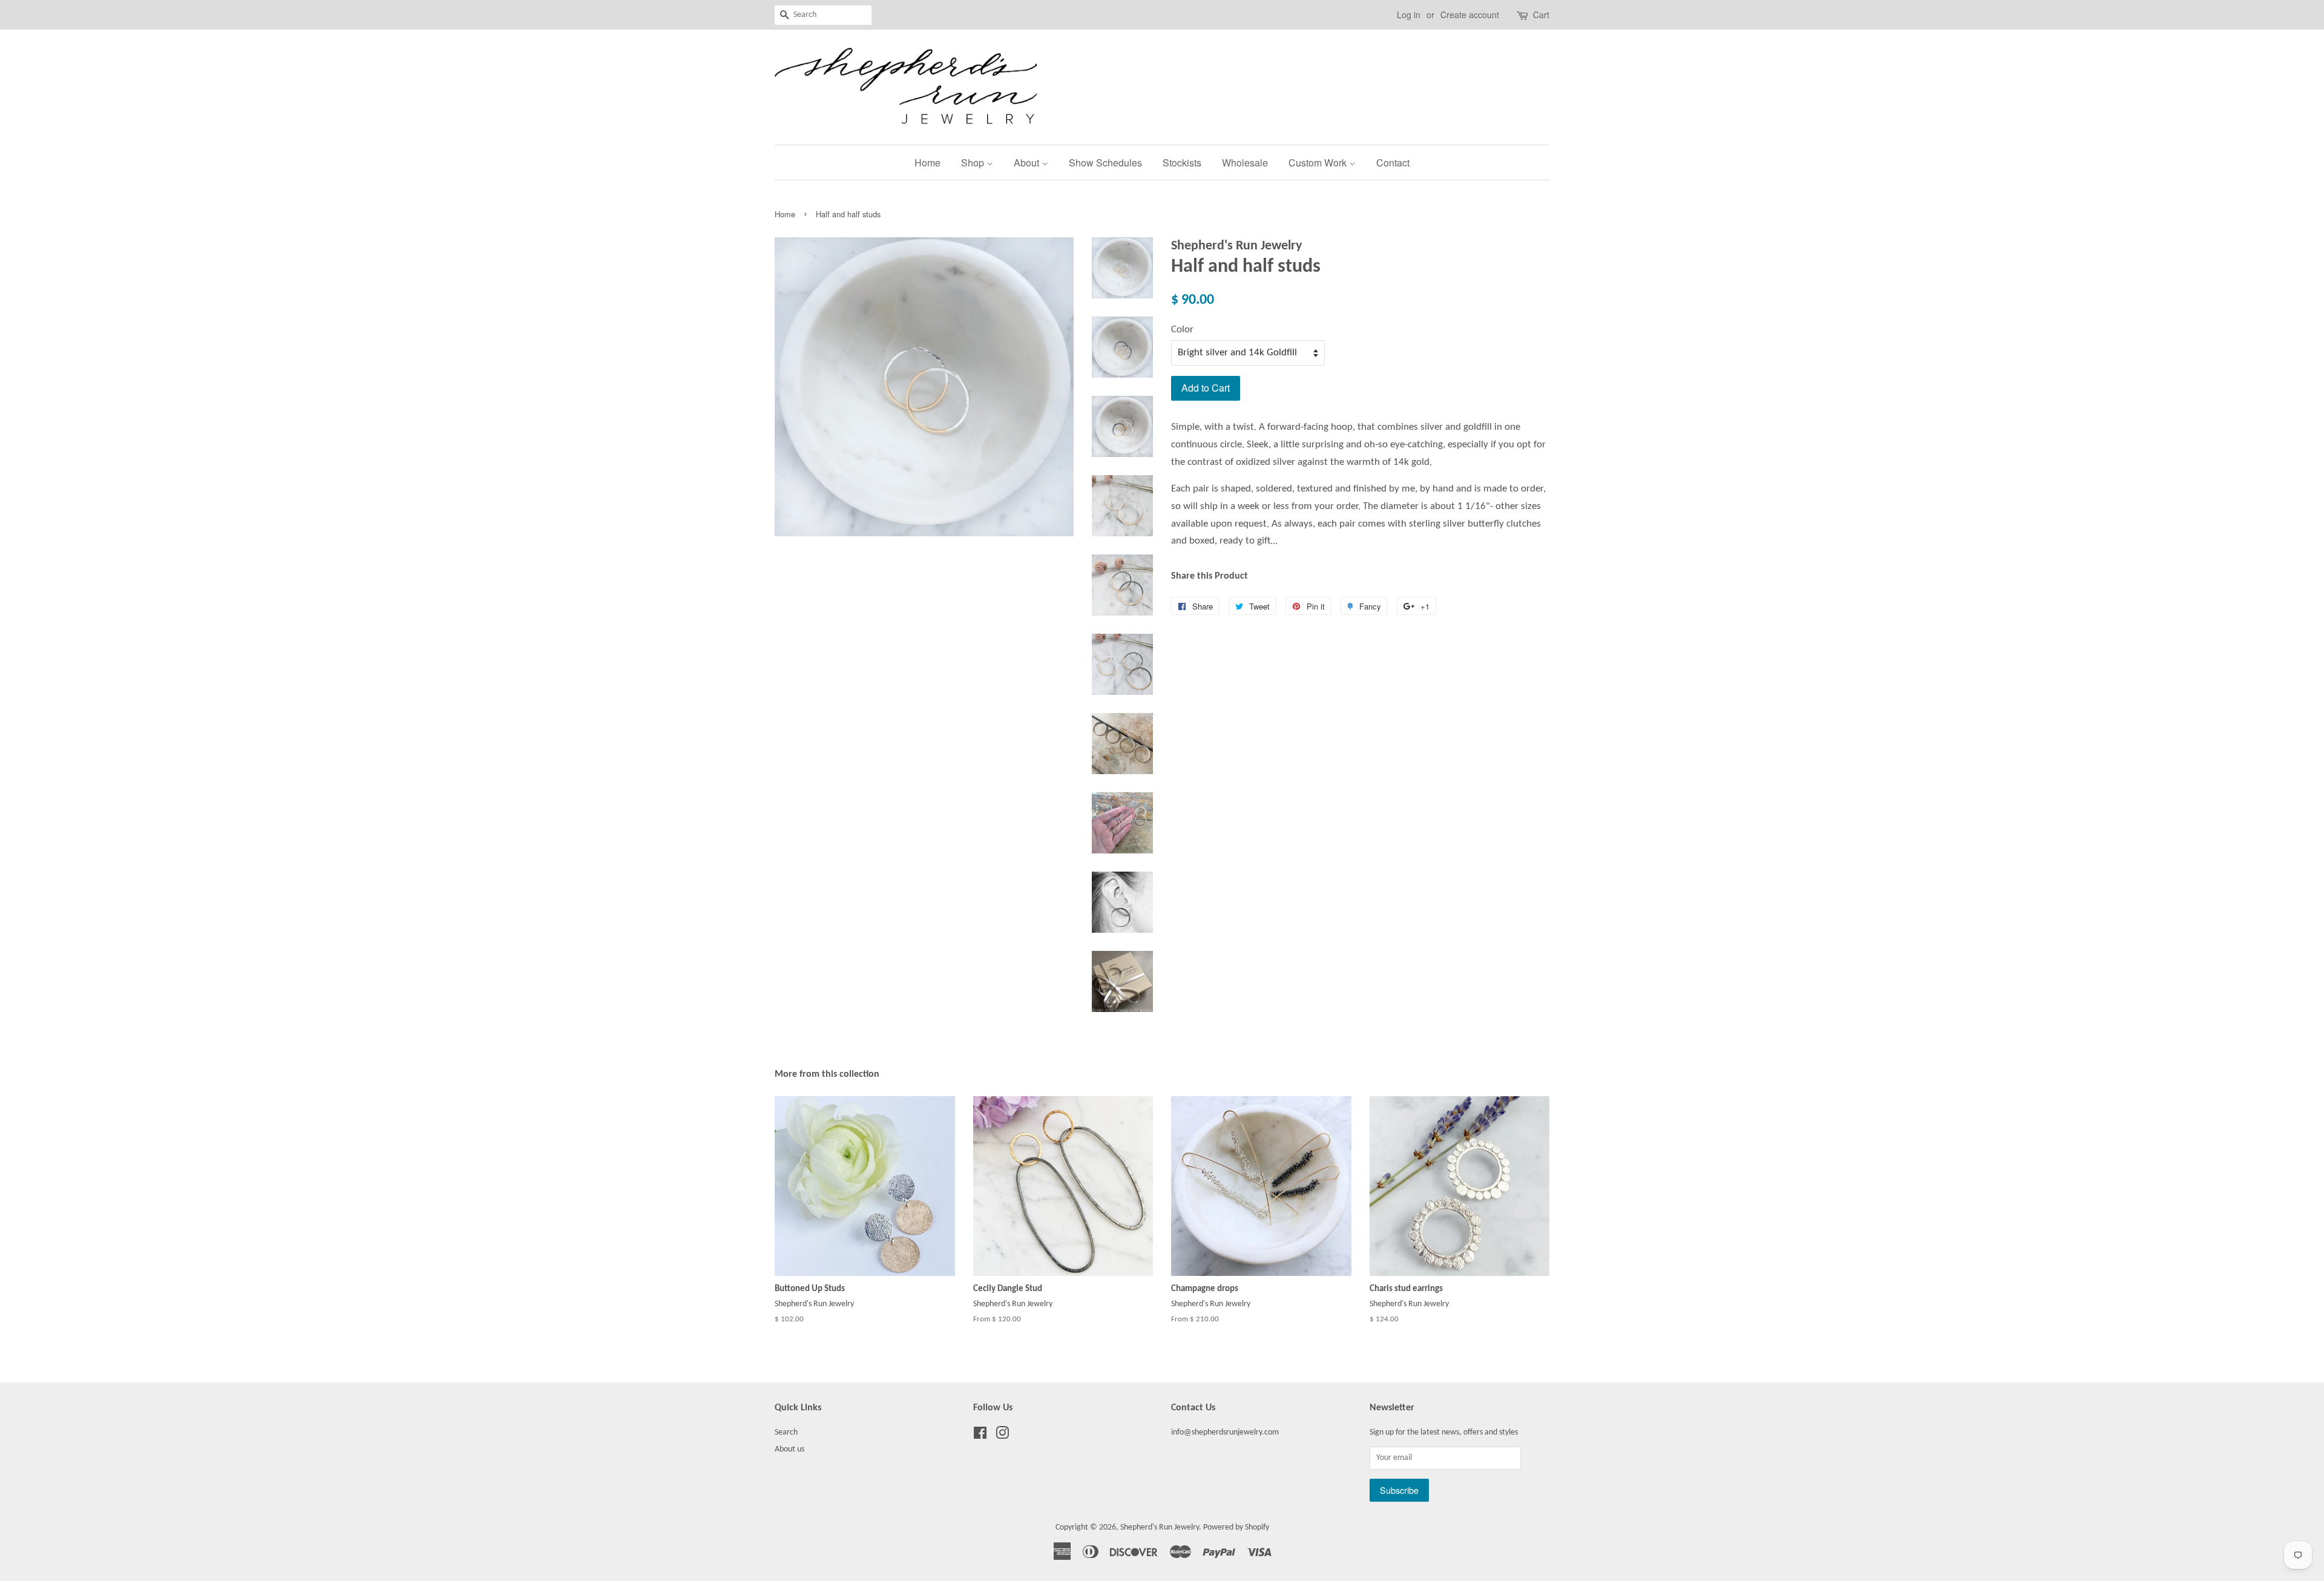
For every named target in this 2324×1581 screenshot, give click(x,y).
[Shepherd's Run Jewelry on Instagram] (1002, 1436)
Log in (1409, 15)
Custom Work (1319, 163)
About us (789, 1449)
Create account (1470, 15)
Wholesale (1245, 163)
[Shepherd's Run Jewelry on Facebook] (980, 1436)
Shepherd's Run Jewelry (1160, 1527)
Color (1182, 330)
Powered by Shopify (1236, 1527)
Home (927, 163)
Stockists (1182, 163)
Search (786, 1432)
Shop (974, 163)
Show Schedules (1105, 163)
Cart (1541, 15)
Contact (1393, 163)
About (1028, 163)
